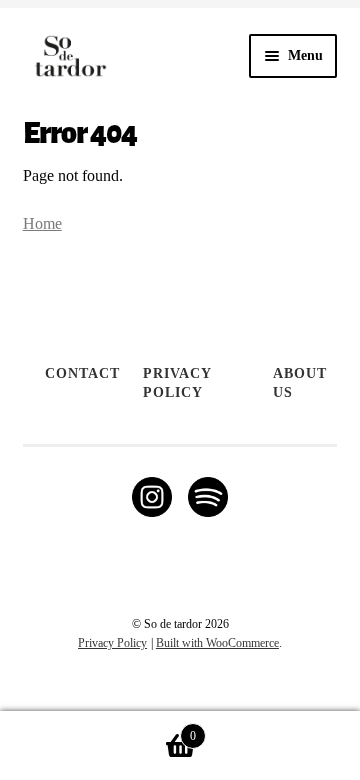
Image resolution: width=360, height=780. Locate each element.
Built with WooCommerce (217, 643)
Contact (82, 373)
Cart (98, 729)
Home (42, 223)
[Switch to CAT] (170, 694)
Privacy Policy (177, 383)
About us (300, 383)
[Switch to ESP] (190, 694)
